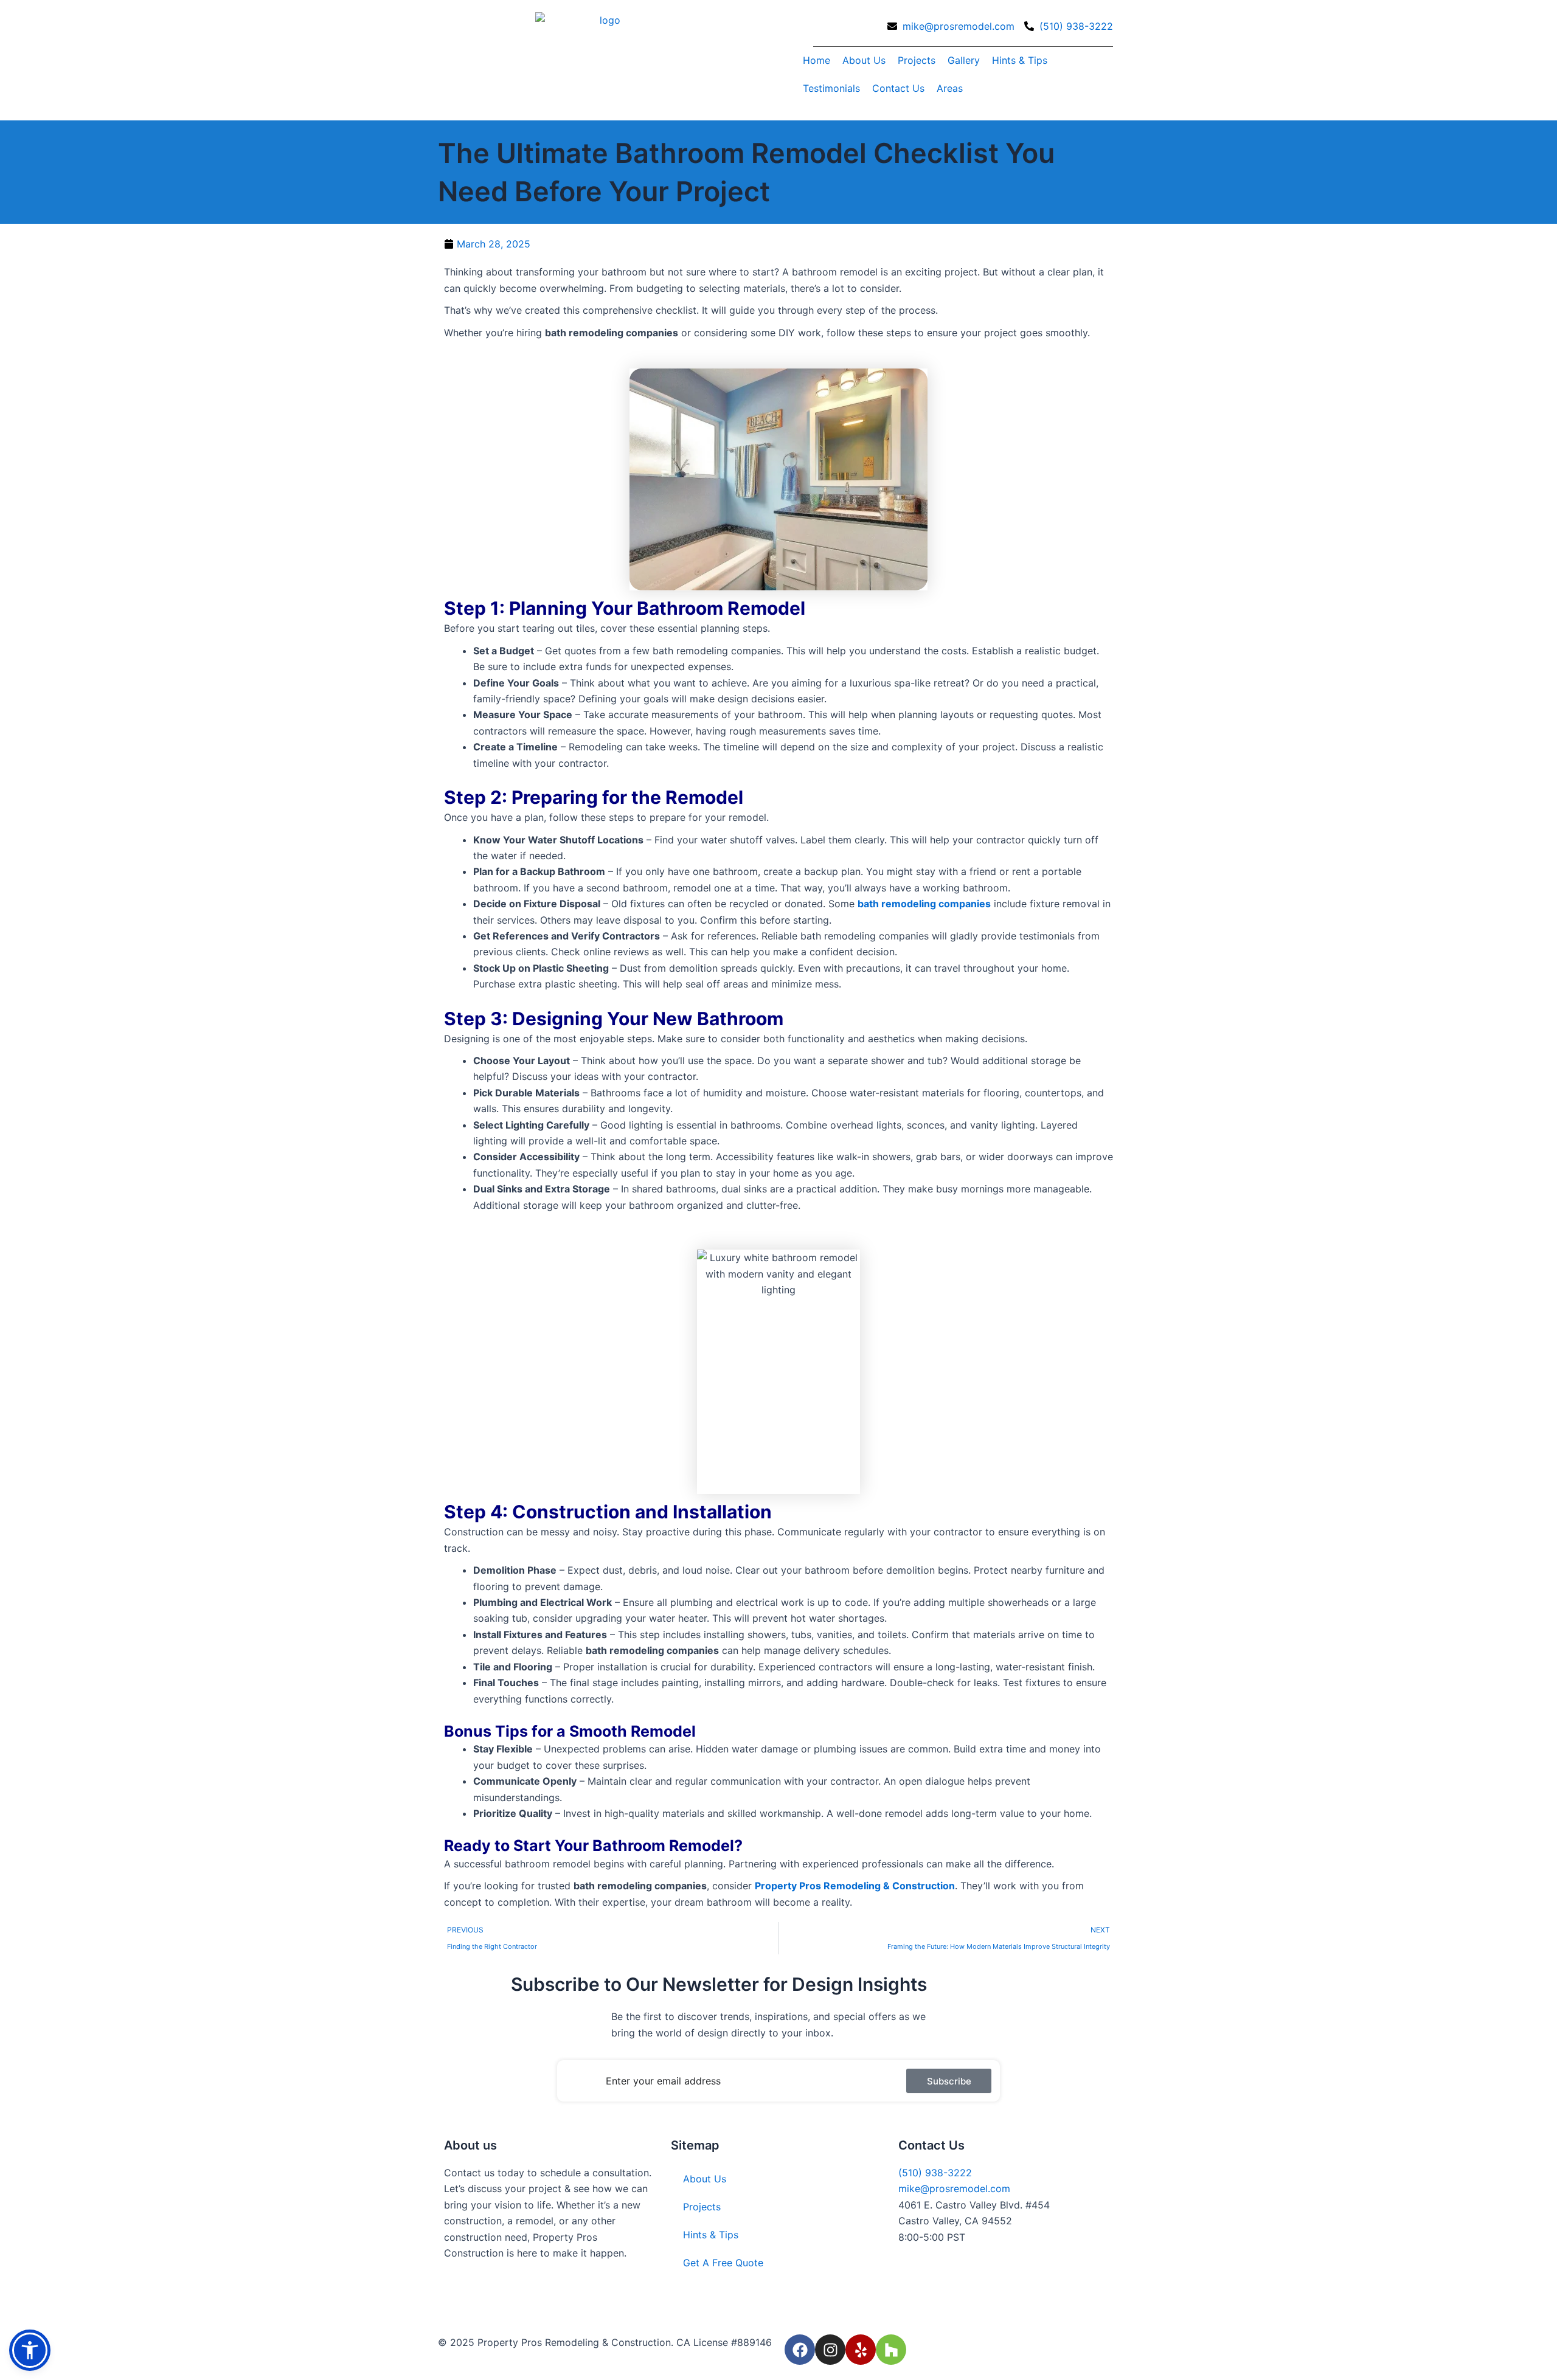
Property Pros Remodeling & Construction (855, 1886)
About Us (864, 60)
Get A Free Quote (723, 2263)
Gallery (964, 60)
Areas (950, 88)
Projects (917, 60)
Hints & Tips (1020, 60)
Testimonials (831, 88)
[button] (30, 2350)
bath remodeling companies (924, 904)
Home (817, 60)
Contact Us (898, 88)
